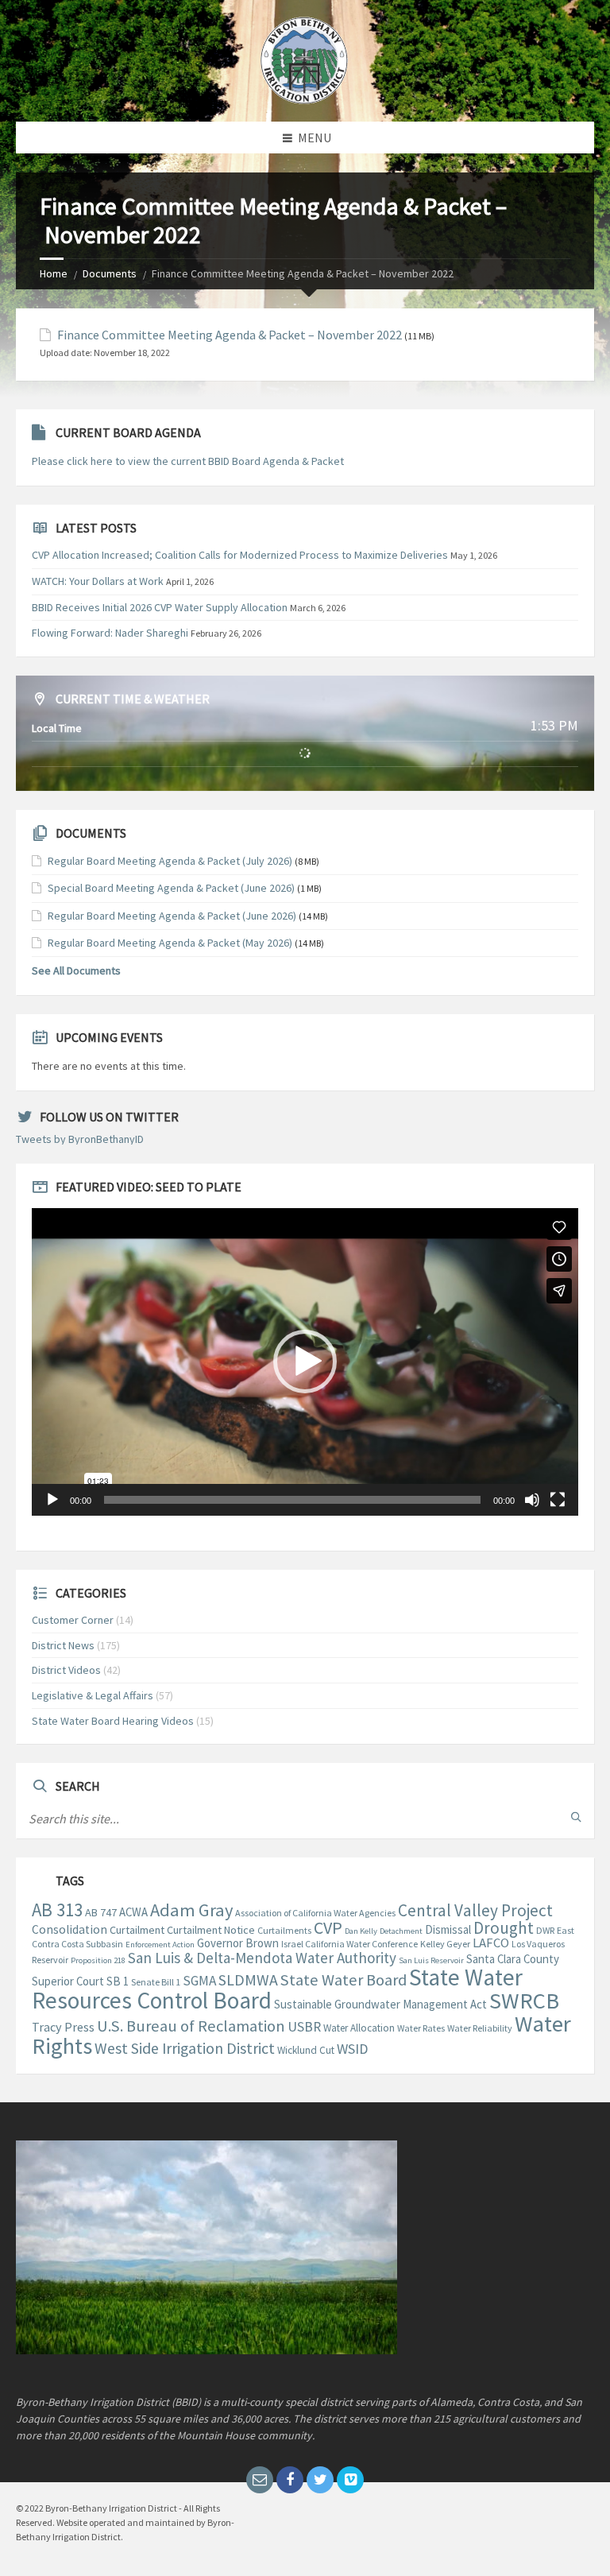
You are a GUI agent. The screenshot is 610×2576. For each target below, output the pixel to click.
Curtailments (284, 1930)
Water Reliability (480, 2028)
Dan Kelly (361, 1931)
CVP (328, 1927)
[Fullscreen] (558, 1500)
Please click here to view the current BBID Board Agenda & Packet (188, 461)
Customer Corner (73, 1620)
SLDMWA (248, 1980)
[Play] (52, 1500)
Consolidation (69, 1929)
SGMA (199, 1981)
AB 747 (101, 1912)
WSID (352, 2049)
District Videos (66, 1670)
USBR (304, 2027)
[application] (305, 1362)
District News (63, 1645)
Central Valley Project (475, 1910)
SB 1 (118, 1981)
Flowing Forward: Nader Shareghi (110, 633)
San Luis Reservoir (431, 1960)
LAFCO (491, 1943)
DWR (545, 1930)
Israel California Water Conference (349, 1944)
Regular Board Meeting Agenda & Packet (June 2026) (172, 916)
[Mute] (532, 1500)
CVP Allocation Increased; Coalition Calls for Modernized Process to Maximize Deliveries (240, 555)
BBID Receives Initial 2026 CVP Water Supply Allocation (160, 607)
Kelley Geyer (445, 1944)
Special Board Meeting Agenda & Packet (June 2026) (171, 888)
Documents (110, 273)
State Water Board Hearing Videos (113, 1721)
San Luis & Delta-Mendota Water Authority (262, 1958)
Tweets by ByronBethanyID (80, 1139)
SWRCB (524, 2001)
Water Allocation (359, 2028)
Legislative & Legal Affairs (93, 1695)
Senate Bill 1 (156, 1982)
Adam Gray (191, 1910)
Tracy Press (63, 2027)
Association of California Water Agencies (315, 1913)
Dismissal (448, 1929)
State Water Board (344, 1980)
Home (54, 273)
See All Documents (76, 970)
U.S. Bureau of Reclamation (191, 2026)
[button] (305, 1362)
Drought (504, 1928)
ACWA (133, 1912)
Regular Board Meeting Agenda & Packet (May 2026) (170, 943)
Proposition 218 (98, 1960)
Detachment (401, 1931)
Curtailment (137, 1930)
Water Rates (421, 2028)
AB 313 (57, 1910)
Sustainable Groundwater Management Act (380, 2004)
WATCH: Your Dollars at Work (98, 581)
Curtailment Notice (211, 1930)
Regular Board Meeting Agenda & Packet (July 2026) (170, 861)
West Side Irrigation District (185, 2048)
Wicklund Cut (306, 2050)
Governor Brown (238, 1943)
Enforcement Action (160, 1945)
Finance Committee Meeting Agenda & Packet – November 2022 (230, 335)
